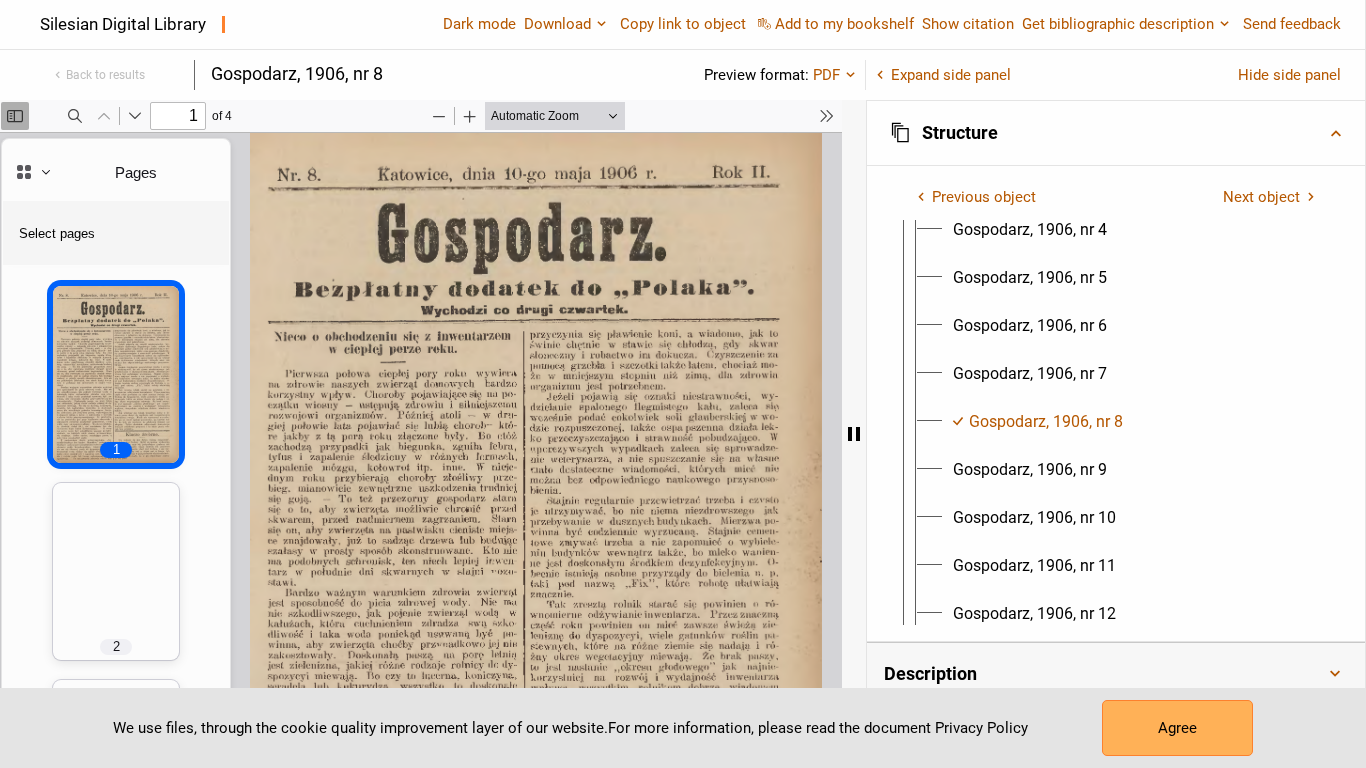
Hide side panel (1289, 75)
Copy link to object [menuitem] (683, 24)
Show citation (968, 24)
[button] (1116, 133)
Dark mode (479, 24)
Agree (1177, 728)
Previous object (984, 197)
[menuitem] (1030, 230)
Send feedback (1292, 24)
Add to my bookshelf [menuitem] (844, 24)
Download (557, 24)
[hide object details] (854, 434)
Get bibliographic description (1118, 24)
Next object (1261, 197)
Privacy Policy (981, 728)
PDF (826, 75)
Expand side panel (951, 75)
